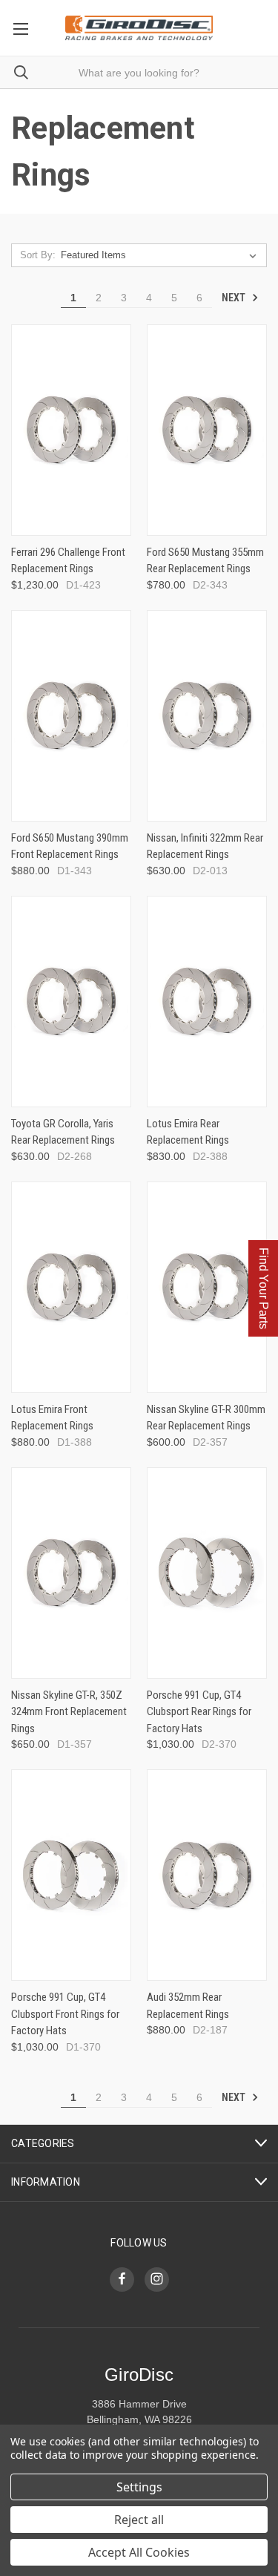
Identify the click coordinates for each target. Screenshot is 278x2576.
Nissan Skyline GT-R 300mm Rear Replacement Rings (206, 1418)
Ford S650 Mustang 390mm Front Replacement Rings (70, 846)
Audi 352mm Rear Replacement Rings (188, 2006)
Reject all (139, 2520)
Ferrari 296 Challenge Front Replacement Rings (68, 561)
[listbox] (162, 255)
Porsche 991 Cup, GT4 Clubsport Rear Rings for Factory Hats (199, 1712)
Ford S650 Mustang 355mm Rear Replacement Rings (205, 561)
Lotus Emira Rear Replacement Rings (188, 1132)
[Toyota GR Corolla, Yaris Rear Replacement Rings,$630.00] (71, 1002)
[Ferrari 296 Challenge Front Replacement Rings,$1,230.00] (71, 430)
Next (235, 298)
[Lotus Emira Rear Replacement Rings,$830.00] (207, 1002)
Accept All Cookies (139, 2552)
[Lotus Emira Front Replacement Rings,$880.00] (71, 1287)
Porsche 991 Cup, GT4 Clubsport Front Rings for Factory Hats (65, 2014)
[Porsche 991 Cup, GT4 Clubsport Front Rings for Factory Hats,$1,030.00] (71, 1875)
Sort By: (38, 255)
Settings (139, 2487)
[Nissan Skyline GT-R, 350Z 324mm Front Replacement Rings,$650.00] (71, 1573)
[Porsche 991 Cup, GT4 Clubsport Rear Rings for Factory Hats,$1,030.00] (207, 1573)
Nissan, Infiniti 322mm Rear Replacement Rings (205, 846)
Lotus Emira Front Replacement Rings (52, 1418)
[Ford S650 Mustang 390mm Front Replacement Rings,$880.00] (71, 716)
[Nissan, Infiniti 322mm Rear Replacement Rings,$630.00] (207, 716)
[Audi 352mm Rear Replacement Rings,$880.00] (207, 1875)
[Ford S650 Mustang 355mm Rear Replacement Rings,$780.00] (207, 430)
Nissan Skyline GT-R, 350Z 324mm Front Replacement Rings (69, 1712)
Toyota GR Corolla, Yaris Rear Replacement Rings (63, 1132)
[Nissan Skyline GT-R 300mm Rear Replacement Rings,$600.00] (207, 1287)
